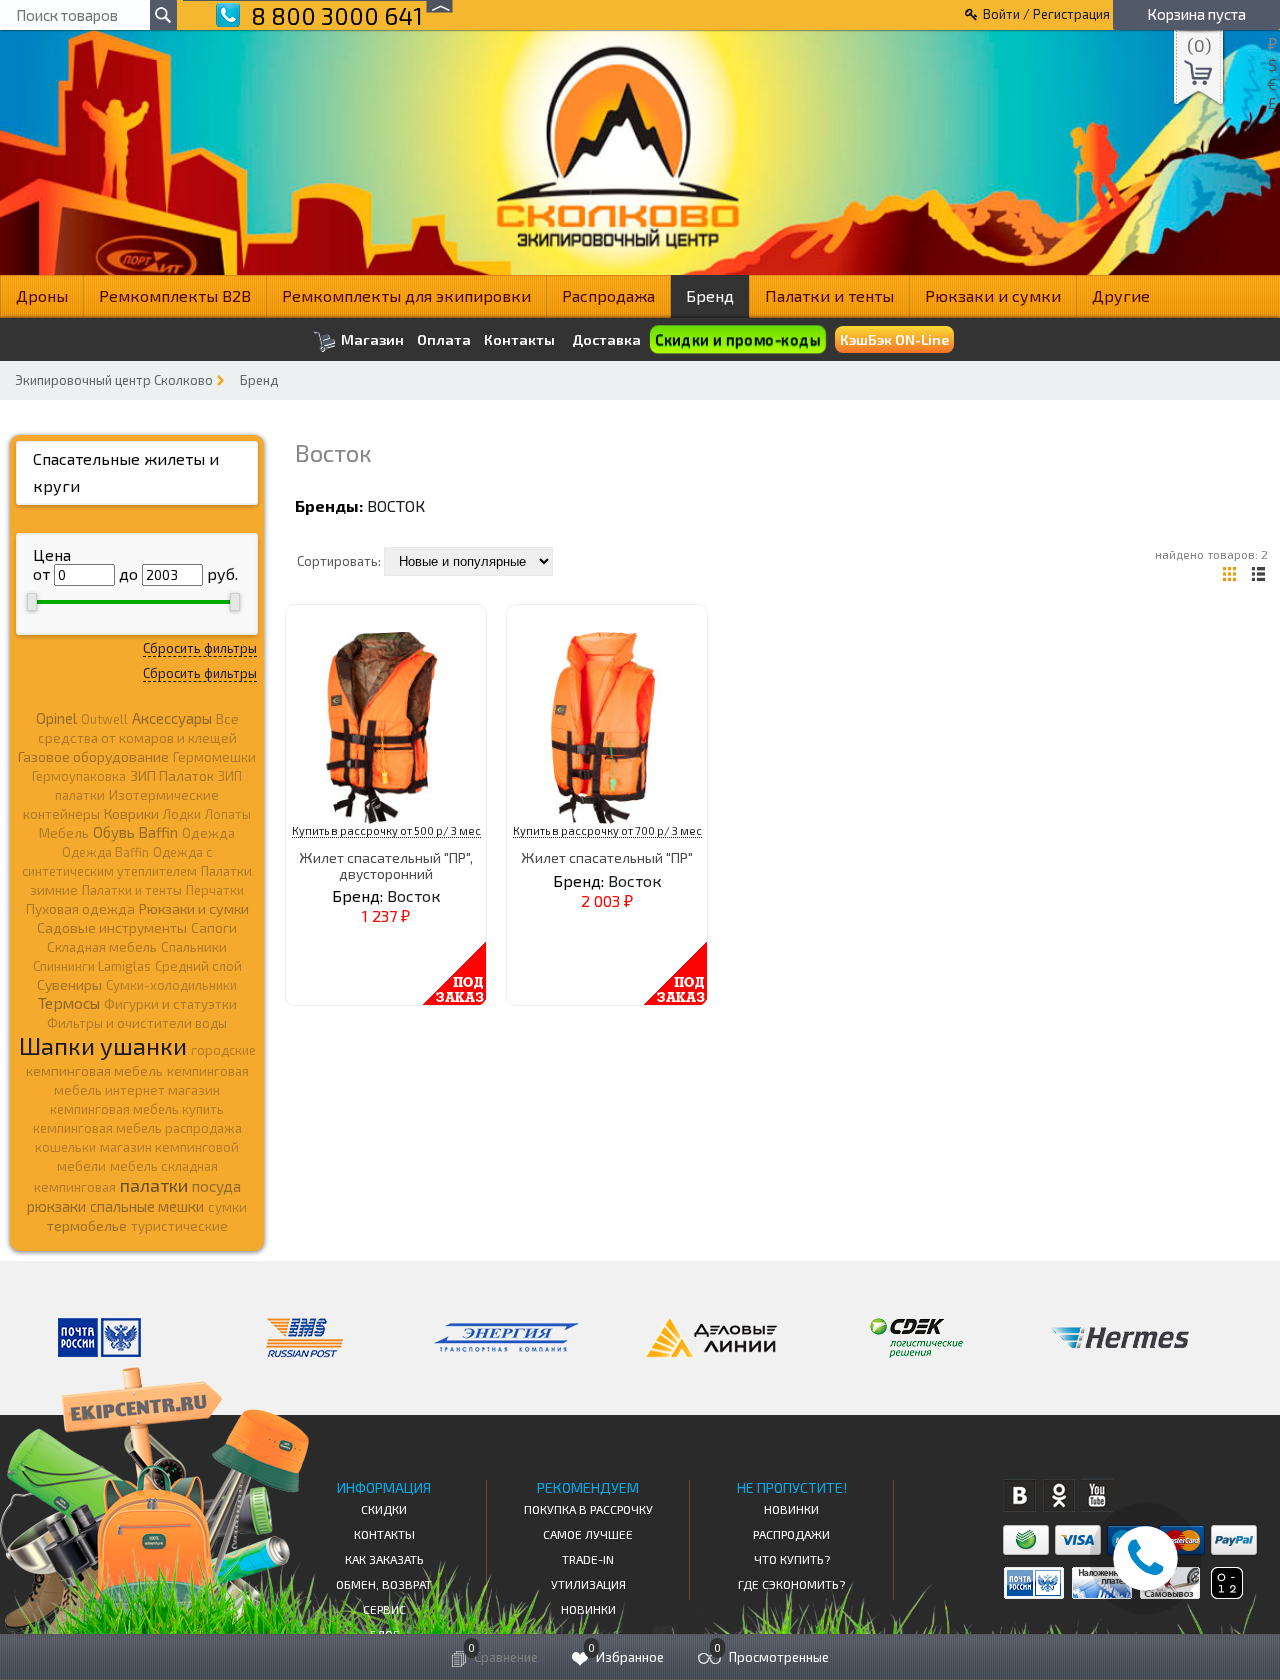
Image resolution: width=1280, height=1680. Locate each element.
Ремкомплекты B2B (175, 295)
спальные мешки (147, 1206)
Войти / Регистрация (1046, 14)
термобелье (87, 1225)
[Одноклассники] (1058, 1495)
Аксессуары (172, 718)
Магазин (371, 339)
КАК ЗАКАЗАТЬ (384, 1559)
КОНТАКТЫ (384, 1534)
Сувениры (69, 984)
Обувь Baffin (135, 832)
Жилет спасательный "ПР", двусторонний (386, 865)
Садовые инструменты (112, 927)
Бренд (710, 295)
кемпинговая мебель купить (137, 1109)
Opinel (56, 718)
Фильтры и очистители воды (137, 1023)
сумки (227, 1207)
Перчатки (215, 890)
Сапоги (214, 927)
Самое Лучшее (588, 1534)
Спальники (194, 947)
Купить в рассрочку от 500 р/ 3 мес (386, 830)
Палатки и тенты (829, 295)
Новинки (588, 1609)
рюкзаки (56, 1206)
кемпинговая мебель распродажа (137, 1128)
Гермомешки (214, 757)
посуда (216, 1186)
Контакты (519, 340)
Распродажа (608, 295)
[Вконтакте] (1019, 1495)
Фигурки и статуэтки (170, 1004)
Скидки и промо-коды (737, 339)
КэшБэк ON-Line (894, 339)
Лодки (182, 814)
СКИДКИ (384, 1509)
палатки (154, 1185)
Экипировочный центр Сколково (114, 380)
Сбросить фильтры (200, 648)
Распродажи (791, 1534)
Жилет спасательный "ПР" (607, 857)
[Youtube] (1097, 1495)
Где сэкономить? (791, 1584)
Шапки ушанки (103, 1045)
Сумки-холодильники (171, 985)
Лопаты (228, 814)
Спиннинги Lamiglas (92, 966)
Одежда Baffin (105, 852)
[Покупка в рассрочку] (1225, 1592)
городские (223, 1050)
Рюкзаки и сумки (993, 295)
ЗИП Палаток (172, 775)
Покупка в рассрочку (588, 1509)
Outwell (104, 719)
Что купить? (792, 1559)
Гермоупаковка (79, 776)
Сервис (384, 1609)
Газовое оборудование (93, 756)
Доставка (606, 339)
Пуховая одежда (80, 908)
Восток (396, 505)
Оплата (444, 340)
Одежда (208, 833)
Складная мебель (102, 947)
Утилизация (588, 1584)
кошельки (65, 1147)
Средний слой (198, 966)
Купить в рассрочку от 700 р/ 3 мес (607, 830)
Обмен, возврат (384, 1584)
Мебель (64, 833)
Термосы (69, 1002)
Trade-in (588, 1559)
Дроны (42, 295)
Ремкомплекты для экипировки (406, 295)
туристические (179, 1226)
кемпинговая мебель (94, 1070)
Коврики (131, 813)
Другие (1121, 295)
